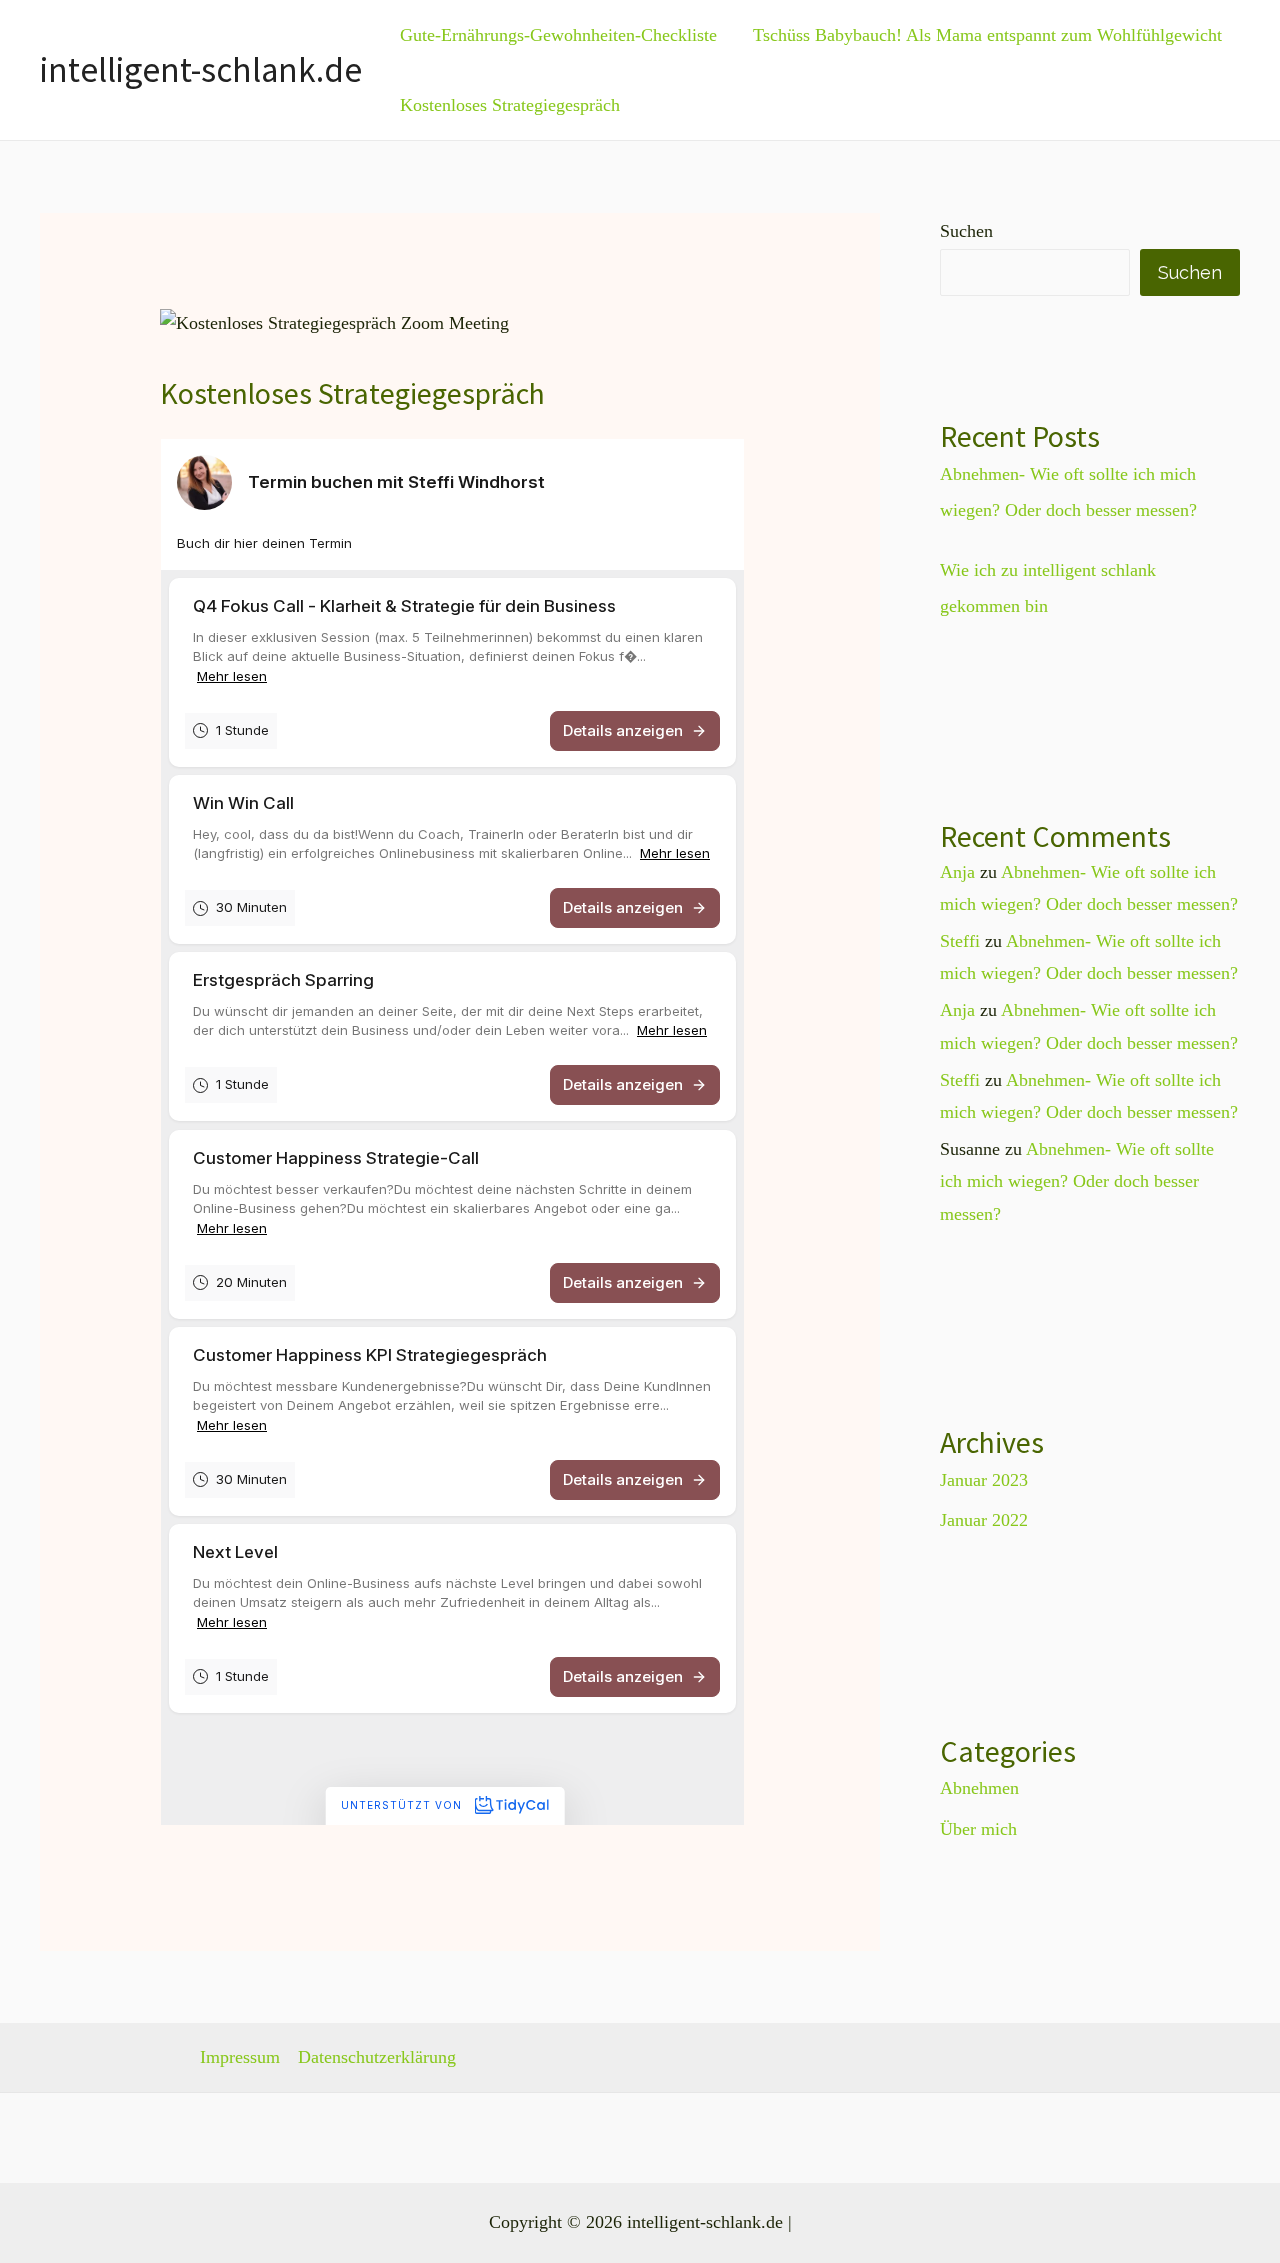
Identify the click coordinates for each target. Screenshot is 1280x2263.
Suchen (966, 231)
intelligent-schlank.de (201, 70)
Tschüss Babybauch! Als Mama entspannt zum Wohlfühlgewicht (987, 35)
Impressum (240, 2057)
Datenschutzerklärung (377, 2057)
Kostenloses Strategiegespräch (510, 105)
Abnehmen (979, 1788)
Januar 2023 (984, 1480)
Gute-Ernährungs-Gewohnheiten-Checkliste (558, 35)
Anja (957, 872)
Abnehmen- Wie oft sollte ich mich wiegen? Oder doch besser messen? (1077, 1181)
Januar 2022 (984, 1520)
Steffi (960, 941)
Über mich (978, 1829)
